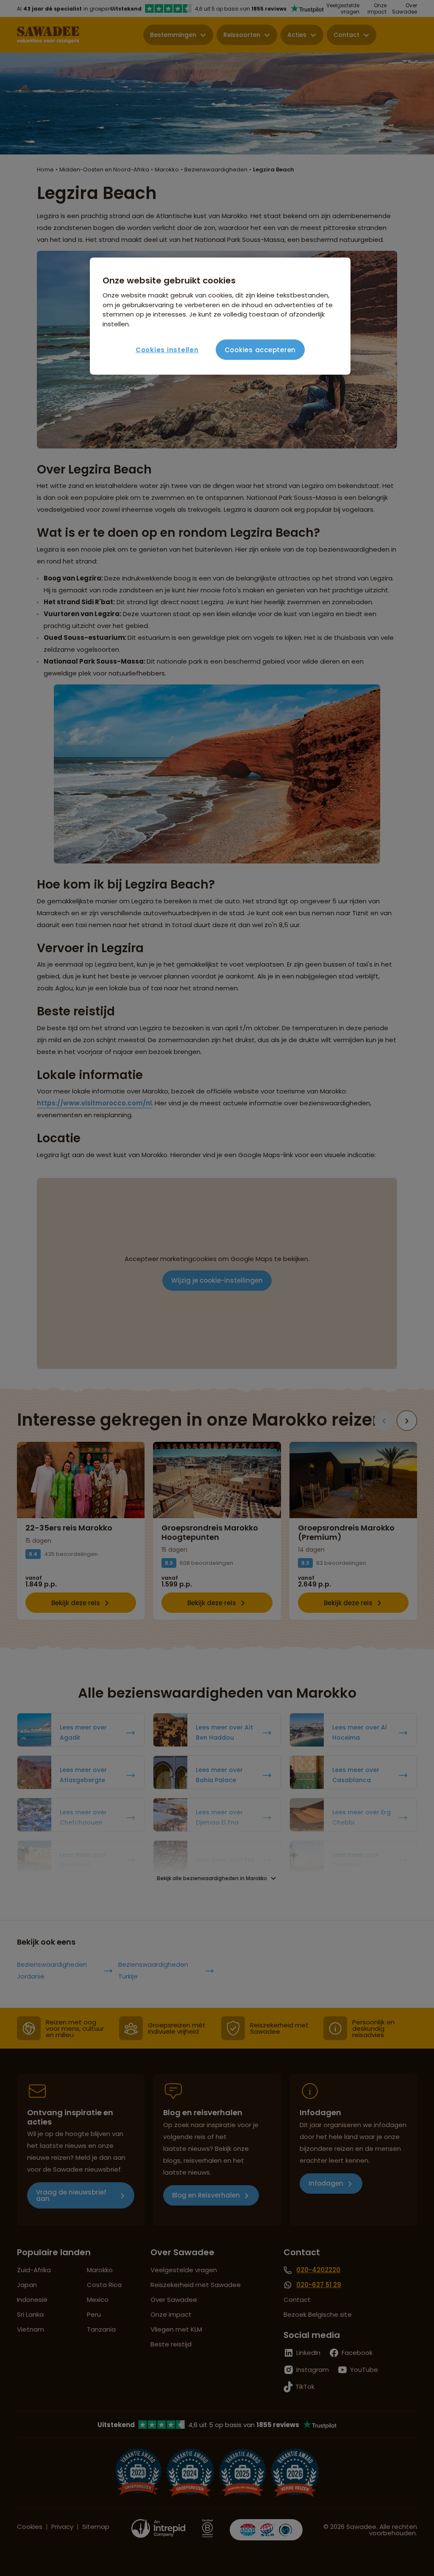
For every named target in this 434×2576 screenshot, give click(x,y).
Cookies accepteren (260, 350)
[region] (220, 316)
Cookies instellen (167, 350)
